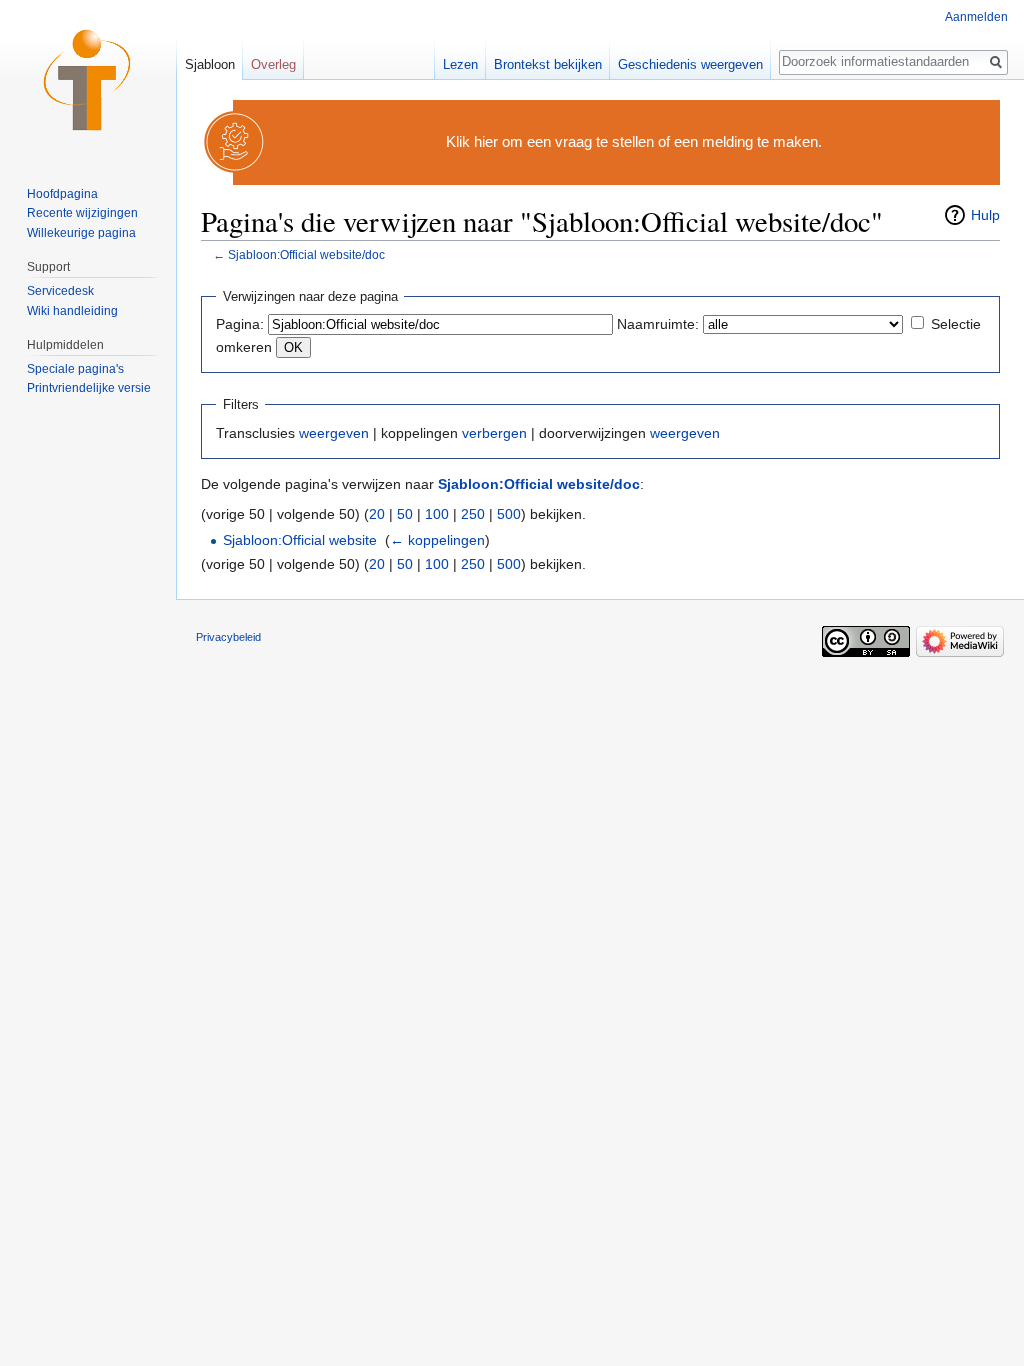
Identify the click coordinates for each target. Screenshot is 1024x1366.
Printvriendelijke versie (89, 388)
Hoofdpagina (62, 194)
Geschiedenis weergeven (690, 64)
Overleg (273, 64)
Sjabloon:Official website (300, 540)
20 (377, 514)
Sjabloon (210, 64)
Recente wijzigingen (82, 213)
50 (405, 514)
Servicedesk (60, 291)
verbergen (494, 433)
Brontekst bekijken (548, 64)
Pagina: (240, 324)
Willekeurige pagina (81, 233)
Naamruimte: (658, 324)
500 (509, 514)
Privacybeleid (228, 637)
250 (473, 514)
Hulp (985, 215)
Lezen (460, 64)
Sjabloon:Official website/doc (306, 254)
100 (437, 514)
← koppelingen (437, 540)
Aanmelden (976, 17)
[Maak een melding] (235, 141)
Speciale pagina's (75, 369)
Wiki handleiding (72, 311)
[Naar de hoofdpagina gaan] (88, 80)
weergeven (334, 433)
